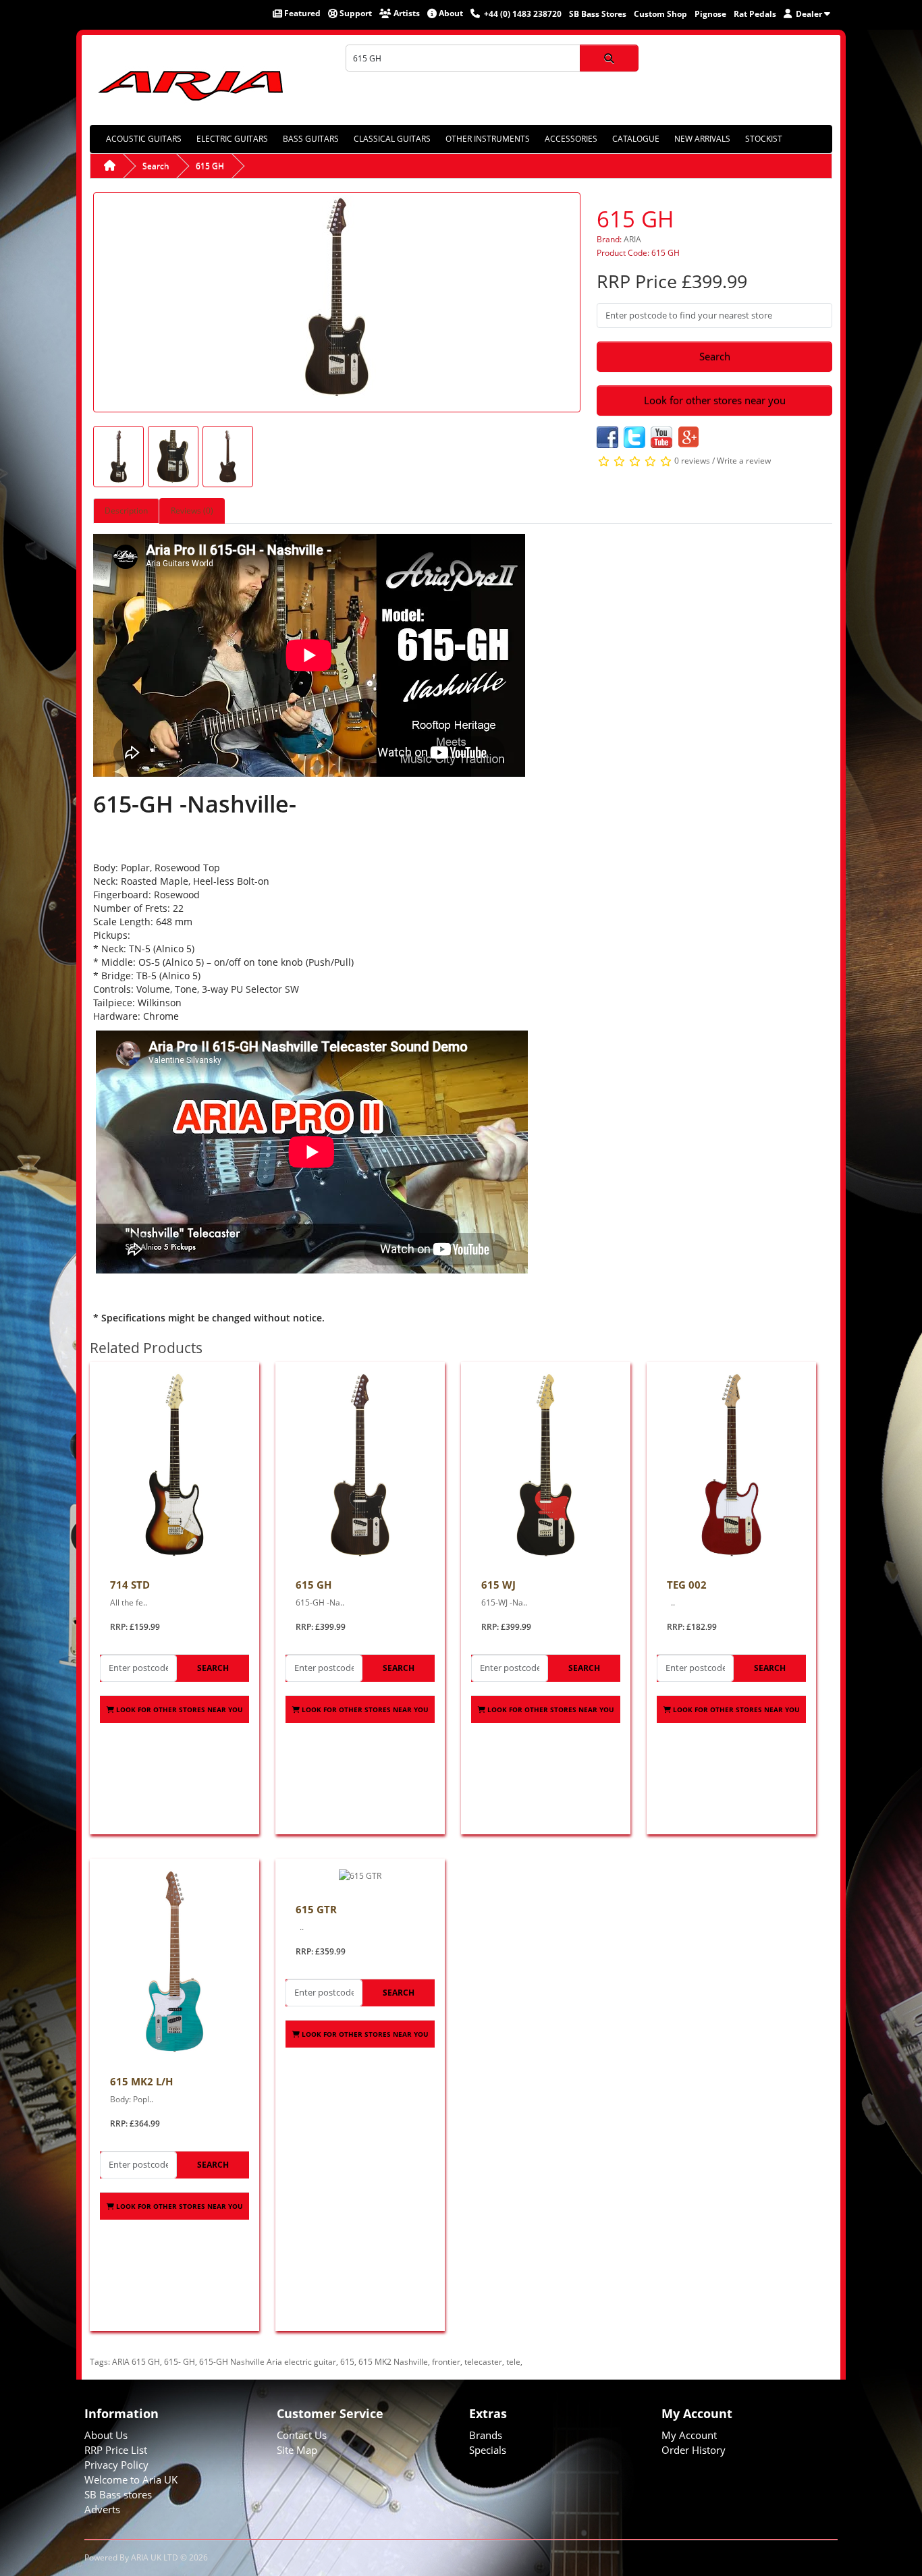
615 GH (210, 166)
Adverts (102, 2509)
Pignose (710, 14)
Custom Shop (660, 14)
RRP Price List (116, 2450)
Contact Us (302, 2435)
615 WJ (498, 1585)
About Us (106, 2435)
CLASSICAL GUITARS (392, 139)
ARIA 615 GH (136, 2362)
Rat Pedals (755, 14)
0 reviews (692, 461)
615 (347, 2362)
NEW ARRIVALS (702, 139)
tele (513, 2362)
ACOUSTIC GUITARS (144, 139)
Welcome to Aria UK (131, 2479)
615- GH (180, 2362)
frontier (446, 2362)
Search (156, 166)
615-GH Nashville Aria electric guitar (268, 2362)
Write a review (744, 461)
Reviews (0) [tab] (192, 511)
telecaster (483, 2362)
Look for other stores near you (715, 400)
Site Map (297, 2450)
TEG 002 (687, 1585)
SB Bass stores (118, 2494)
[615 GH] (337, 301)
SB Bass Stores (598, 14)
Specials (488, 2450)
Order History (694, 2450)
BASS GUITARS (311, 139)
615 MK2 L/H (141, 2081)
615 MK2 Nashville (393, 2362)
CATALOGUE (636, 139)
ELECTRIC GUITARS (232, 139)
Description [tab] (126, 511)
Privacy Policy (116, 2465)
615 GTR (316, 1909)
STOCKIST (764, 139)
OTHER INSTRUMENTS (488, 139)
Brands (486, 2435)
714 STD (130, 1585)
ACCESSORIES (571, 139)
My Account (689, 2435)
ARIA (632, 239)
